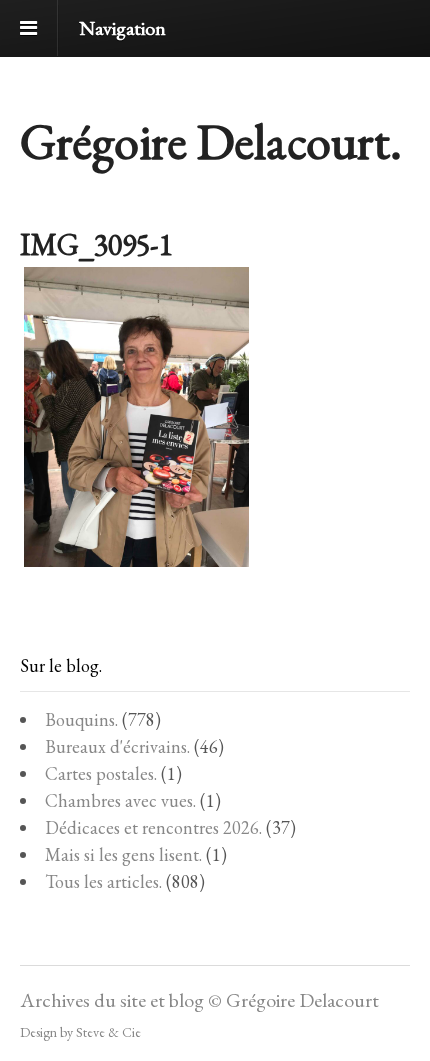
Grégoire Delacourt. (211, 141)
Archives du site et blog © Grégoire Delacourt (199, 1000)
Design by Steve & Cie (80, 1032)
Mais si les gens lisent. (123, 854)
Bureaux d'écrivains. (117, 746)
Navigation (122, 28)
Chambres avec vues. (120, 800)
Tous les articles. (103, 881)
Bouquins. (81, 719)
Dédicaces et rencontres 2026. (153, 827)
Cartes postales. (101, 773)
